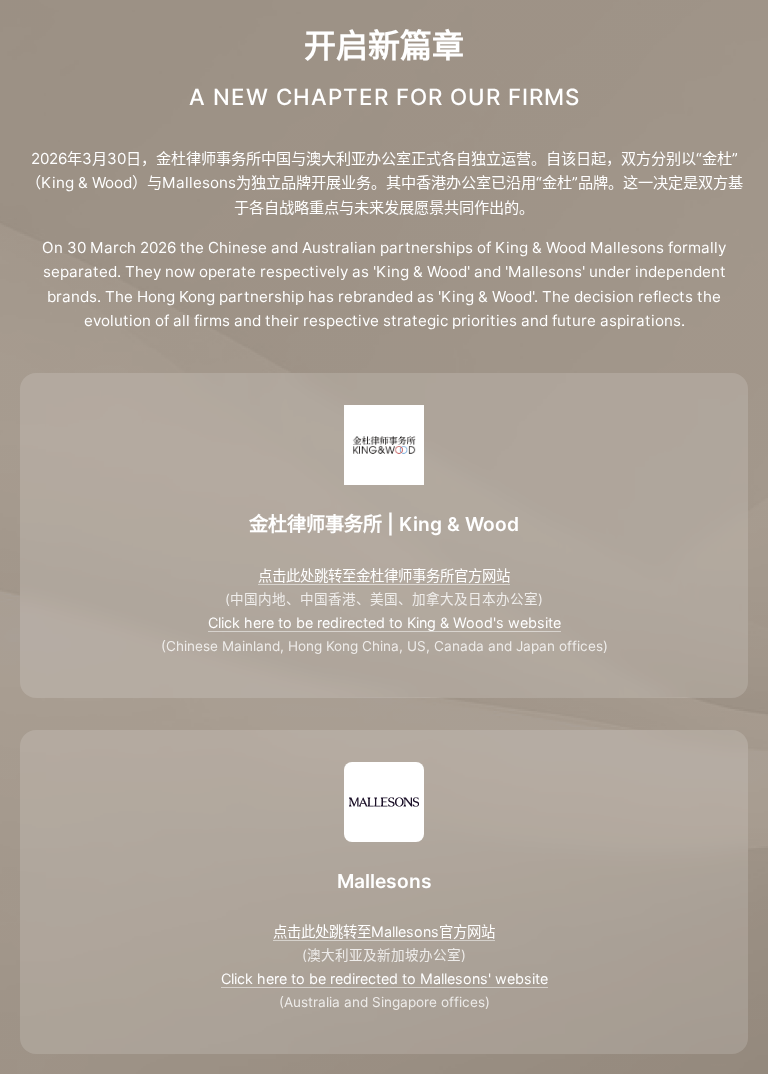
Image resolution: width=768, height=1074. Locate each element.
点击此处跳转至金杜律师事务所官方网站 (384, 575)
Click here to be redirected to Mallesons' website (384, 978)
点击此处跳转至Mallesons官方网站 (384, 931)
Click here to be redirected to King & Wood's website (384, 622)
